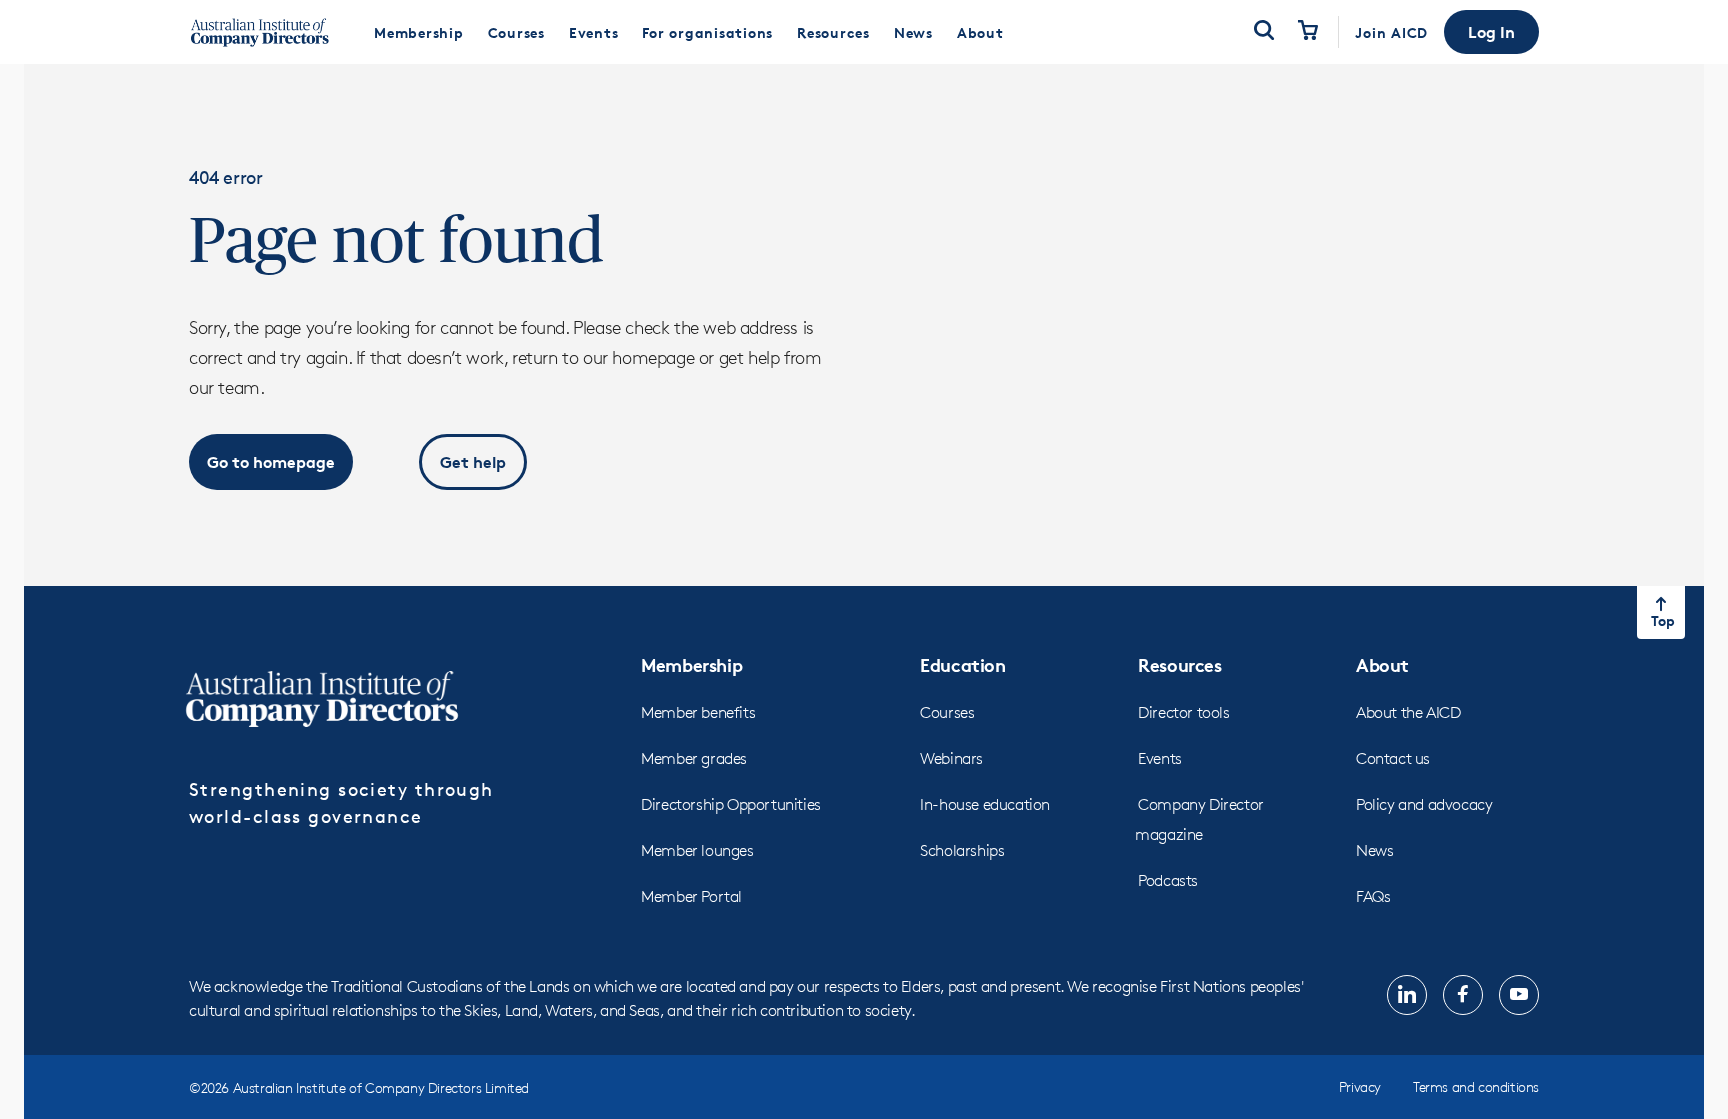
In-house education (985, 804)
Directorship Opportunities (731, 804)
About (1382, 664)
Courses (947, 712)
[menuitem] (419, 32)
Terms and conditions (1476, 1086)
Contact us (1393, 758)
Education (962, 664)
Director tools (1183, 712)
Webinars (951, 758)
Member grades (694, 758)
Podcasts (1168, 880)
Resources (1179, 664)
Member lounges (697, 850)
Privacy (1360, 1086)
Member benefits (698, 712)
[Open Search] (1264, 32)
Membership (691, 664)
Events (1160, 758)
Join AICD (1391, 32)
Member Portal (691, 896)
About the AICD (1408, 712)
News (1374, 850)
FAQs (1373, 896)
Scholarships (962, 850)
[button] (1491, 32)
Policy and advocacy (1424, 804)
